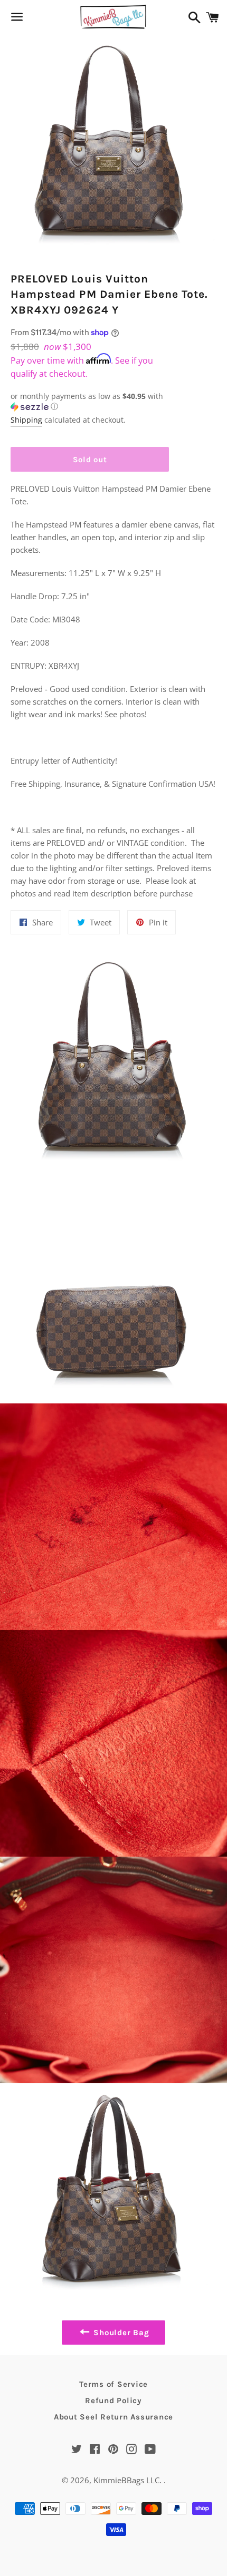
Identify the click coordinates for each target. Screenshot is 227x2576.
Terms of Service (113, 2384)
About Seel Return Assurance (113, 2417)
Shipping (26, 420)
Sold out (90, 460)
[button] (90, 402)
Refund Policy (113, 2401)
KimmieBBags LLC (126, 2480)
